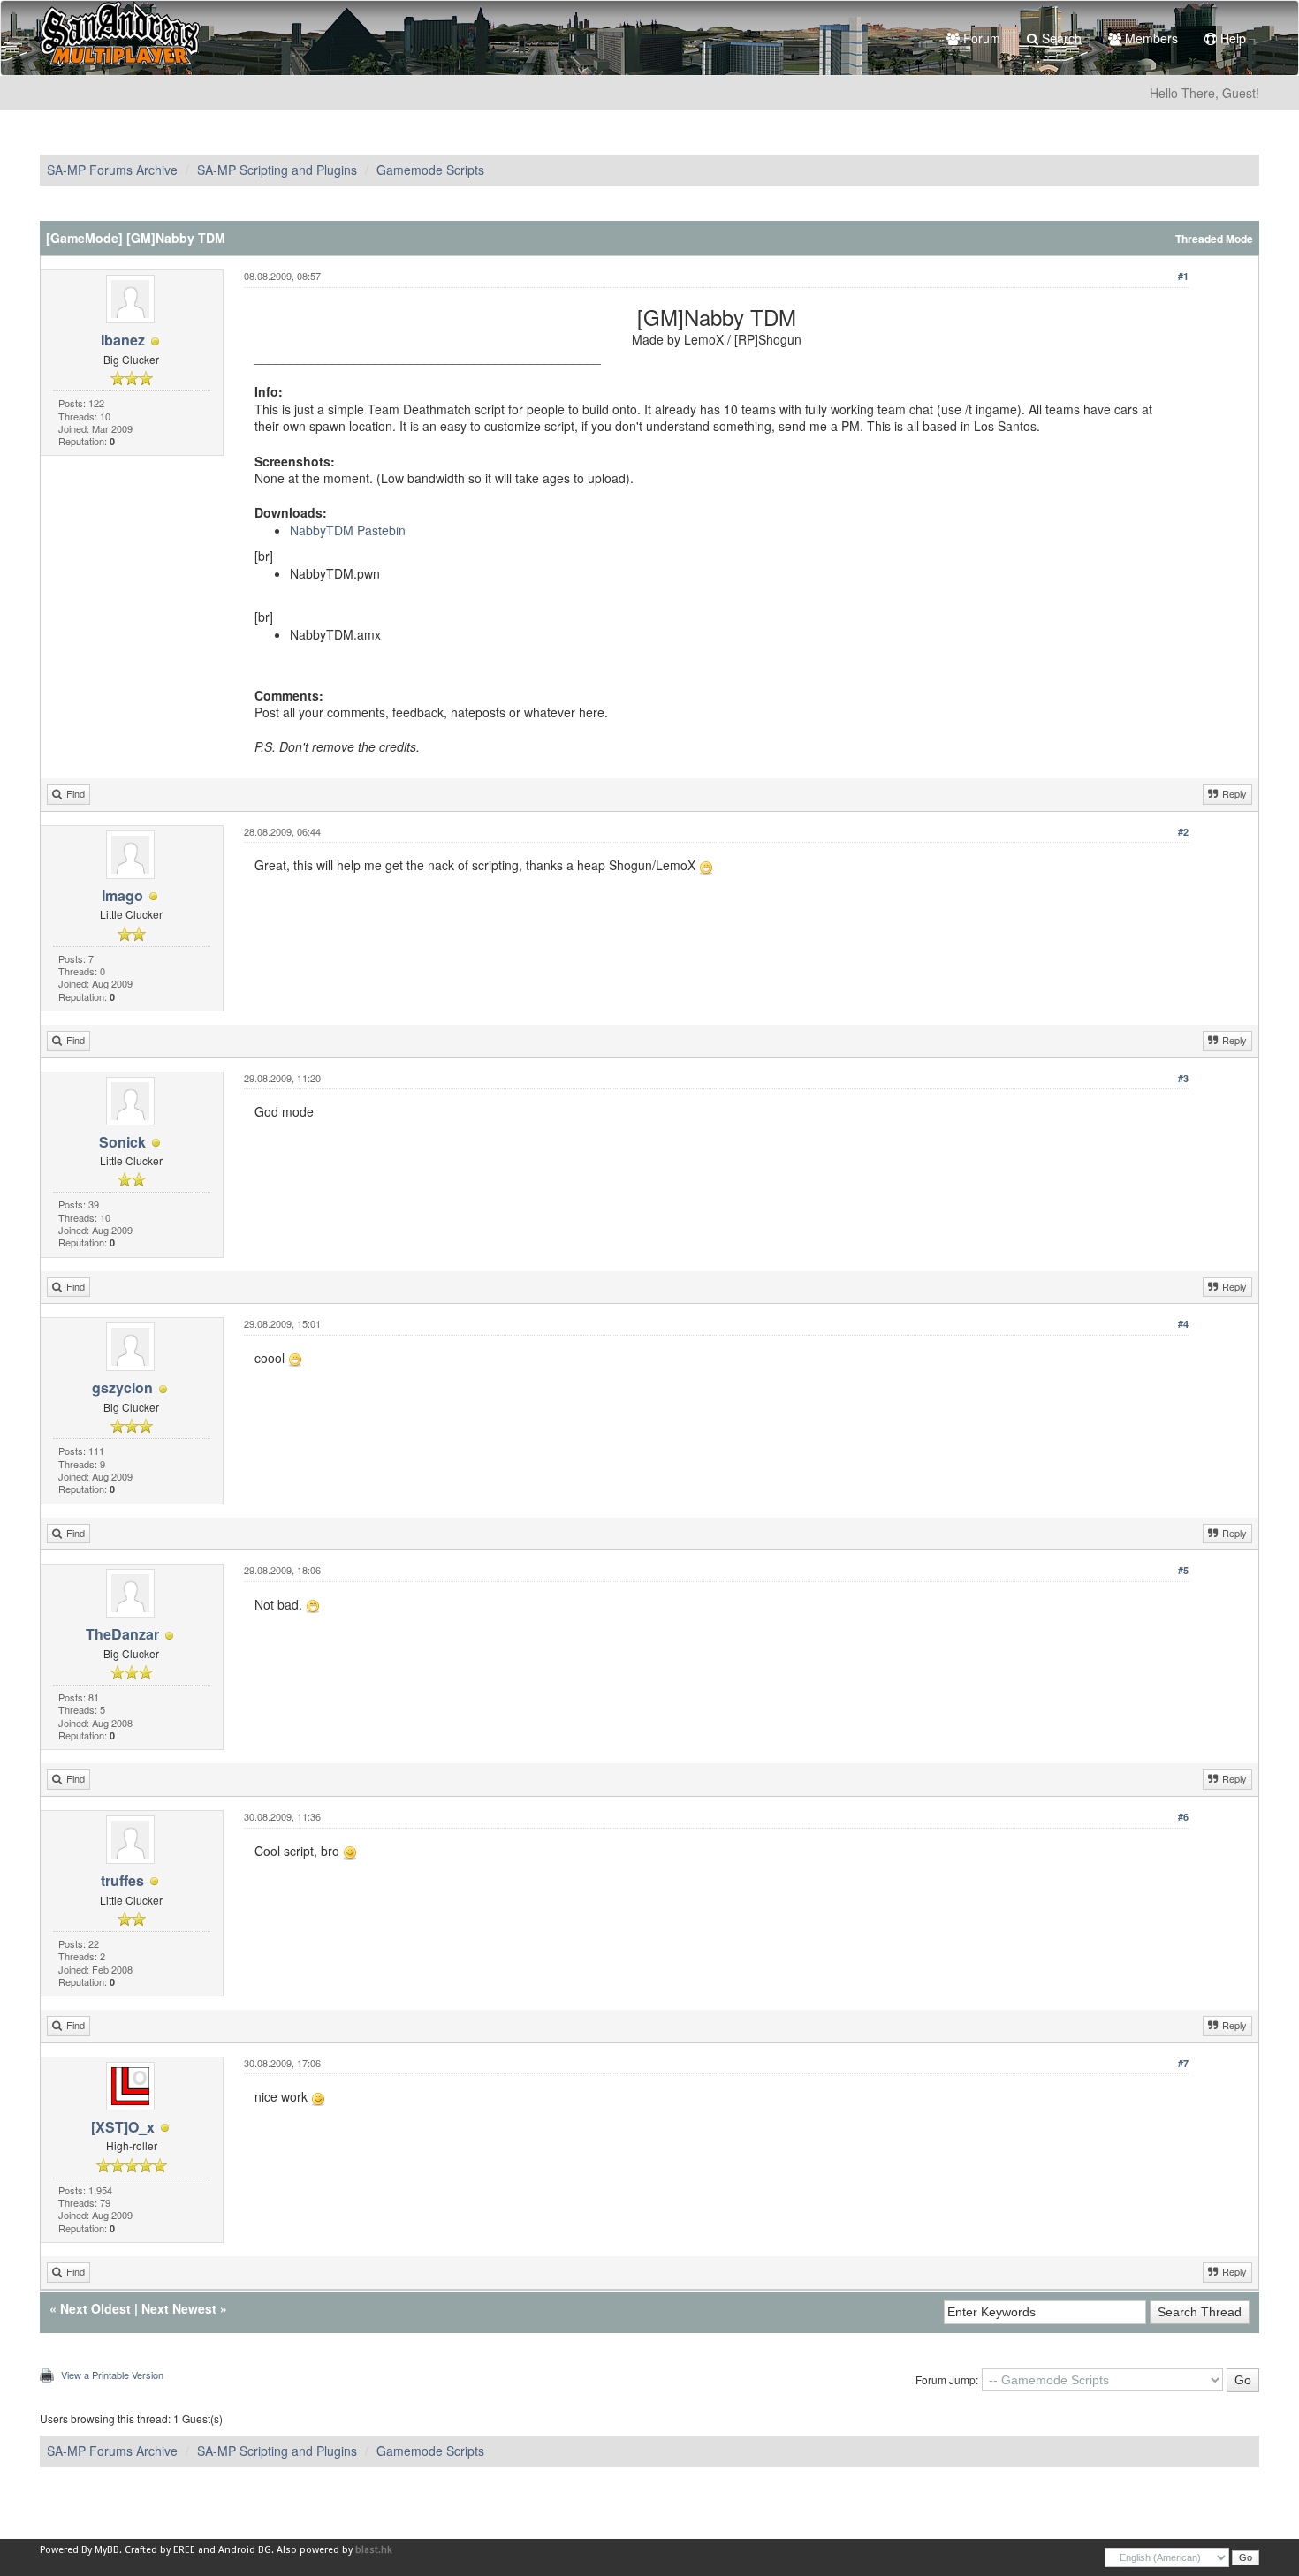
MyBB (107, 2550)
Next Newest (179, 2308)
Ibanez (123, 340)
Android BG (245, 2550)
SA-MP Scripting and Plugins (277, 170)
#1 (1183, 276)
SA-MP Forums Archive (112, 170)
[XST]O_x (123, 2127)
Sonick (122, 1142)
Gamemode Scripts (430, 170)
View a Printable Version (112, 2375)
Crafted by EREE (160, 2550)
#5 (1183, 1570)
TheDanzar (122, 1634)
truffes (122, 1880)
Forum (980, 38)
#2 (1183, 832)
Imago (122, 895)
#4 (1183, 1324)
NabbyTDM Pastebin (348, 530)
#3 (1183, 1078)
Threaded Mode (1214, 239)
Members (1150, 38)
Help (1231, 38)
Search (1060, 38)
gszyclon (122, 1387)
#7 (1183, 2063)
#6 (1183, 1817)
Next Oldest (95, 2308)
